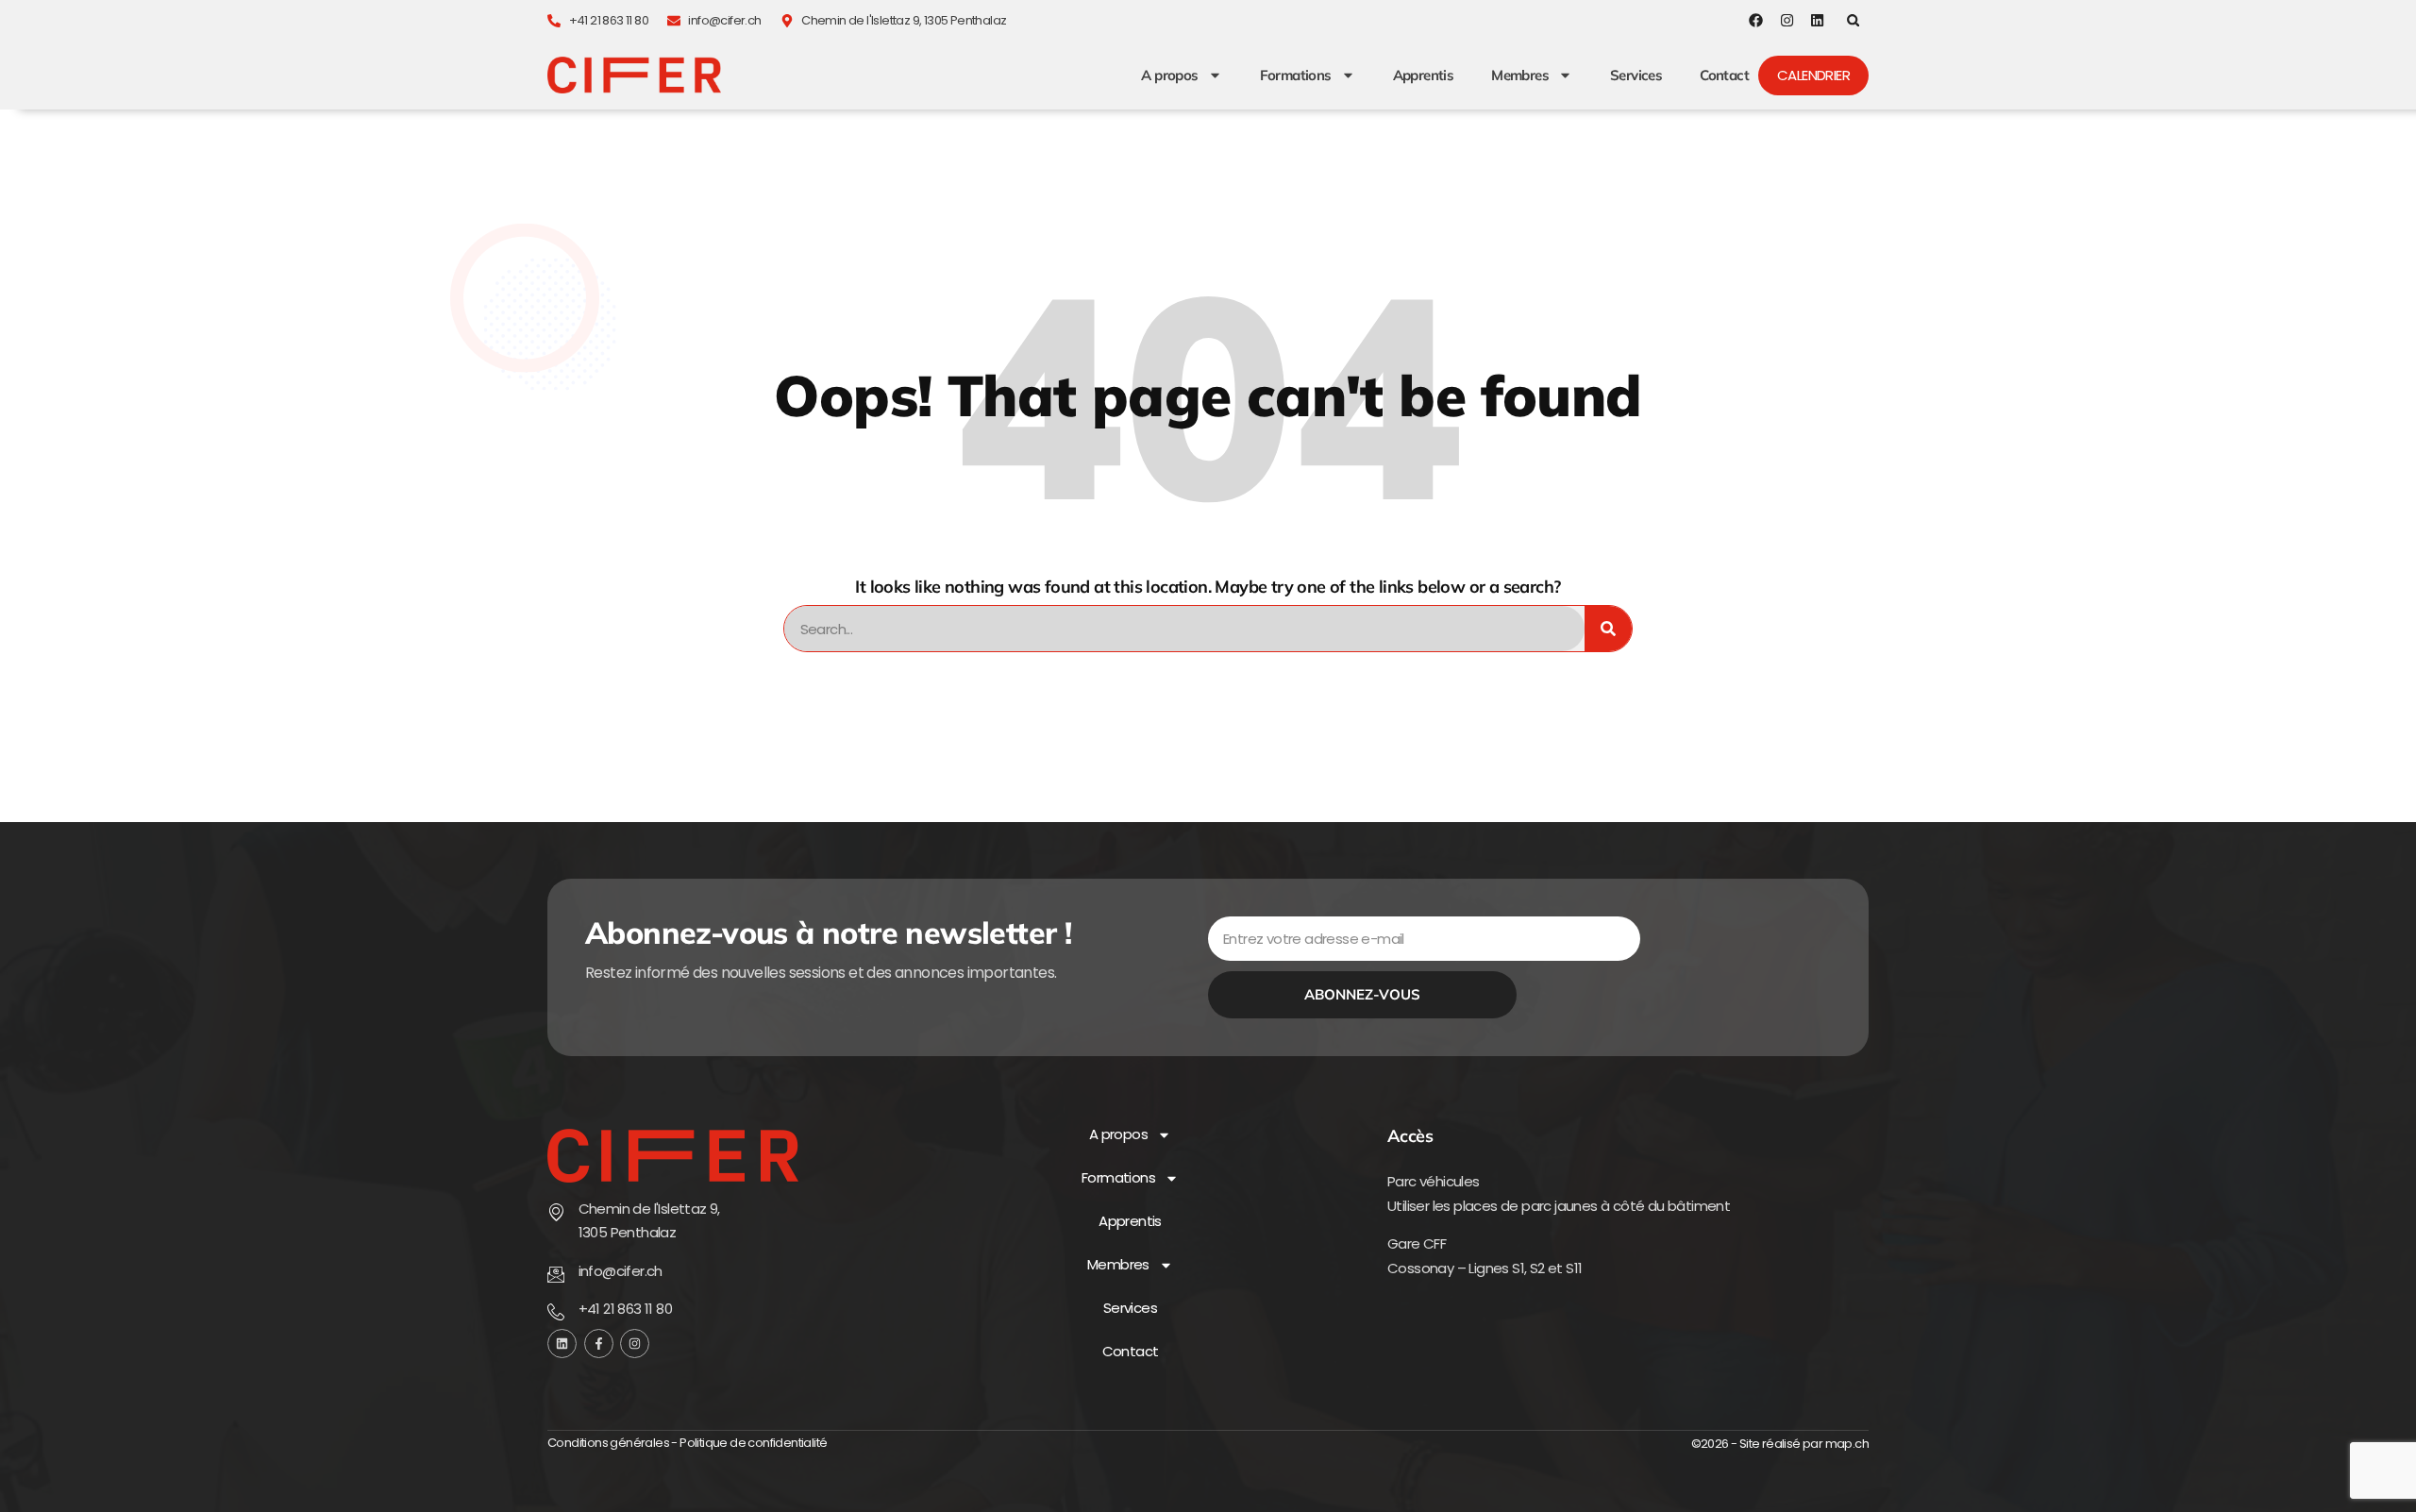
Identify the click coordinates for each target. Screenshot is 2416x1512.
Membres (1520, 76)
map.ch (1847, 1444)
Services (1636, 76)
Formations (1296, 76)
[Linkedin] (1817, 20)
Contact (1724, 76)
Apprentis (1424, 76)
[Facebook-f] (599, 1344)
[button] (1853, 20)
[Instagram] (1787, 20)
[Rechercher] (1608, 629)
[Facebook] (1756, 20)
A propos (1169, 76)
